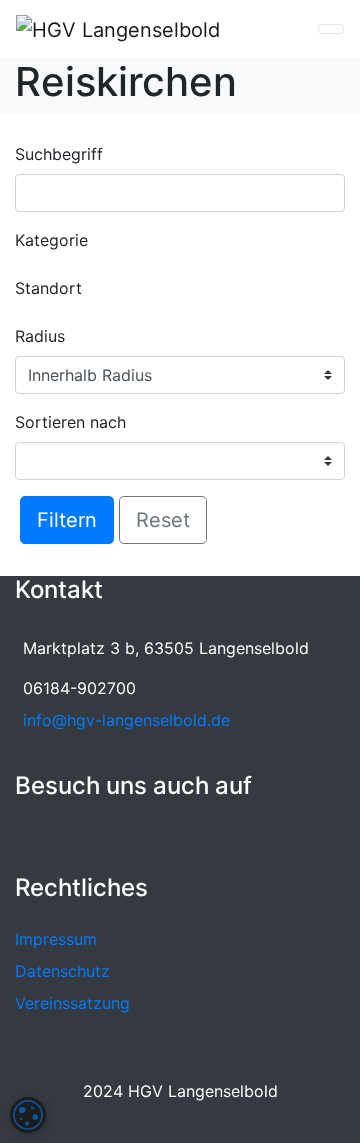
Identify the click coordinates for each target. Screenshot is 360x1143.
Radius (40, 336)
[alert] (28, 1115)
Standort (48, 288)
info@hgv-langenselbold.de (126, 720)
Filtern (67, 520)
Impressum (56, 939)
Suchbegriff (59, 154)
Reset (163, 520)
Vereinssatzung (72, 1003)
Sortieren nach (70, 422)
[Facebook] (28, 835)
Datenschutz (62, 971)
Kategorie (51, 240)
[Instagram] (59, 835)
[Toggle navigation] (331, 29)
